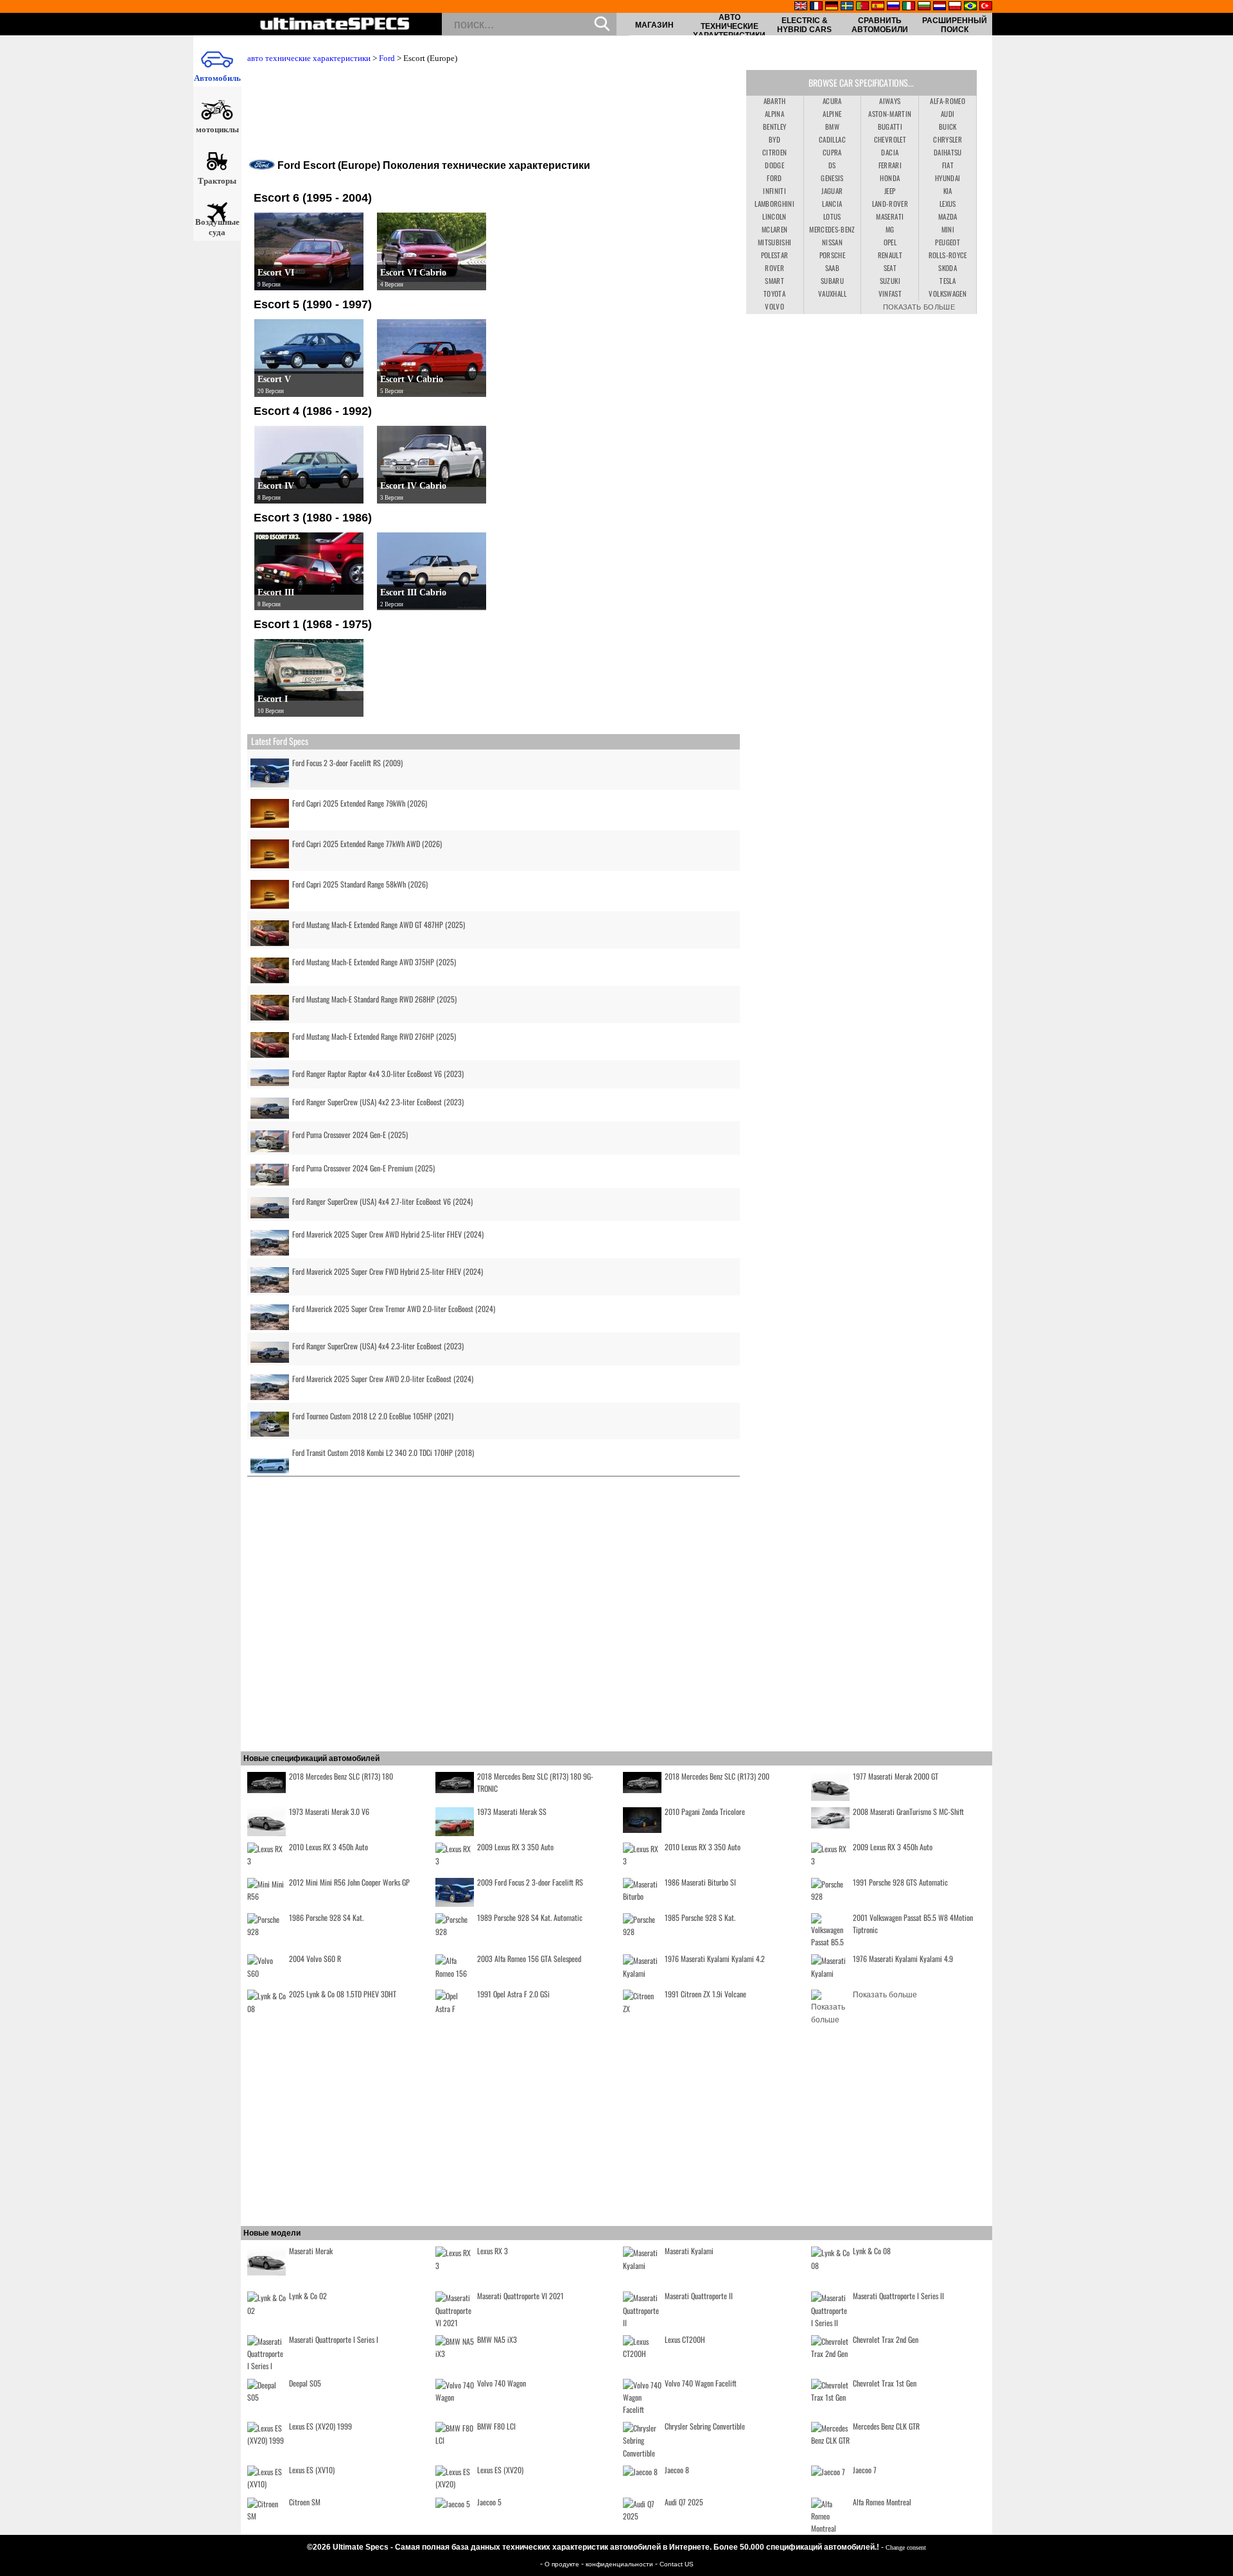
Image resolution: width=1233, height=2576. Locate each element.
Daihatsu (948, 152)
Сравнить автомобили (880, 25)
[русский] (893, 7)
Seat (890, 268)
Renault (890, 255)
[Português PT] (862, 7)
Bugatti (890, 127)
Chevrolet (890, 139)
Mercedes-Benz (832, 229)
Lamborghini (774, 204)
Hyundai (948, 178)
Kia (948, 191)
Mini (948, 229)
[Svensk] (847, 7)
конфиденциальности (620, 2564)
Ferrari (890, 165)
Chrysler (948, 139)
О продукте (563, 2564)
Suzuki (890, 281)
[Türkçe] (986, 7)
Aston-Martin (890, 114)
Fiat (948, 165)
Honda (890, 178)
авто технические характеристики (729, 26)
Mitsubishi (775, 242)
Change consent (906, 2547)
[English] (801, 7)
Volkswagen (948, 294)
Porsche (832, 255)
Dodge (774, 165)
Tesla (948, 281)
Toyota (774, 294)
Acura (832, 101)
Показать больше (919, 306)
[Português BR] (970, 7)
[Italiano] (909, 7)
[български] (924, 7)
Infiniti (774, 191)
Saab (832, 268)
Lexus (948, 204)
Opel (890, 242)
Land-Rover (890, 204)
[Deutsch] (832, 7)
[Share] (1219, 662)
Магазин (654, 25)
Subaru (832, 281)
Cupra (832, 152)
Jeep (890, 191)
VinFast (890, 294)
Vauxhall (832, 294)
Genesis (832, 178)
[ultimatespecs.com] (335, 25)
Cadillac (832, 139)
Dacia (890, 152)
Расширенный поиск (955, 25)
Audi (948, 114)
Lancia (832, 204)
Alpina (774, 114)
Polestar (775, 255)
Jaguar (832, 191)
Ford (387, 58)
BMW (832, 127)
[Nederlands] (940, 7)
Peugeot (947, 242)
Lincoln (774, 216)
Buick (948, 127)
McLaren (774, 229)
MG (890, 229)
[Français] (816, 7)
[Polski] (955, 7)
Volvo (774, 306)
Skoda (948, 268)
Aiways (890, 101)
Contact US (677, 2564)
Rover (774, 268)
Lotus (832, 216)
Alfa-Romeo (948, 101)
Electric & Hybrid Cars (804, 25)
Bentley (774, 127)
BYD (774, 139)
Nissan (832, 242)
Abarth (775, 101)
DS (832, 165)
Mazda (948, 216)
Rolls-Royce (948, 255)
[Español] (878, 7)
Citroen (774, 152)
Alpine (832, 114)
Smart (774, 281)
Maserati (890, 216)
